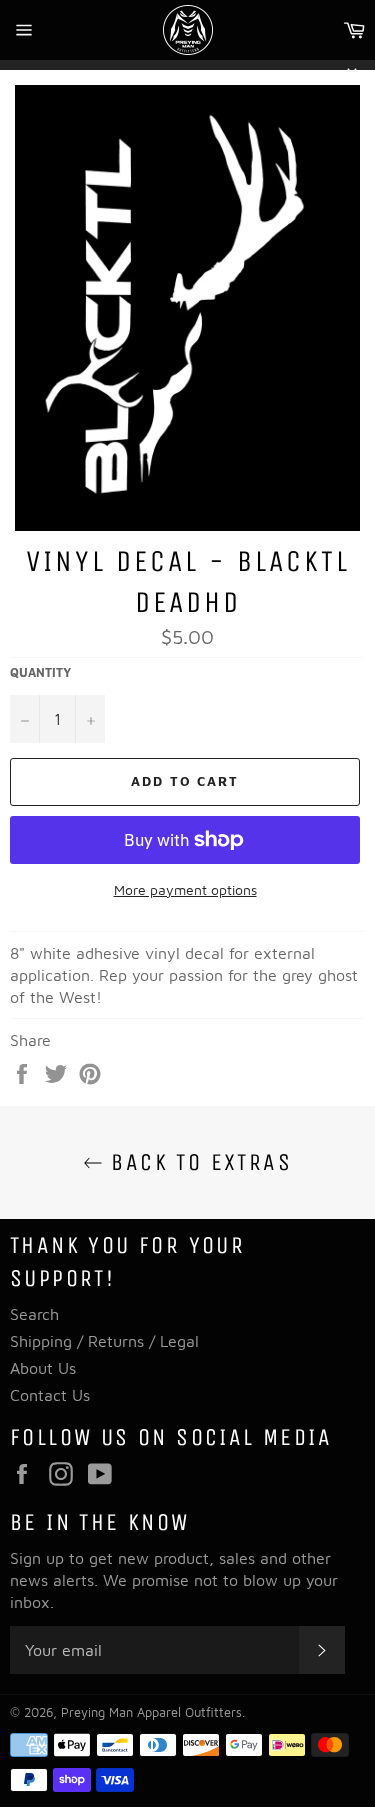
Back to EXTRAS (197, 1162)
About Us (43, 1368)
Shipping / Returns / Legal (104, 1341)
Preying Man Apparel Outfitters (151, 1712)
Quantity (40, 672)
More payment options (185, 889)
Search (34, 1314)
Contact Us (50, 1395)
